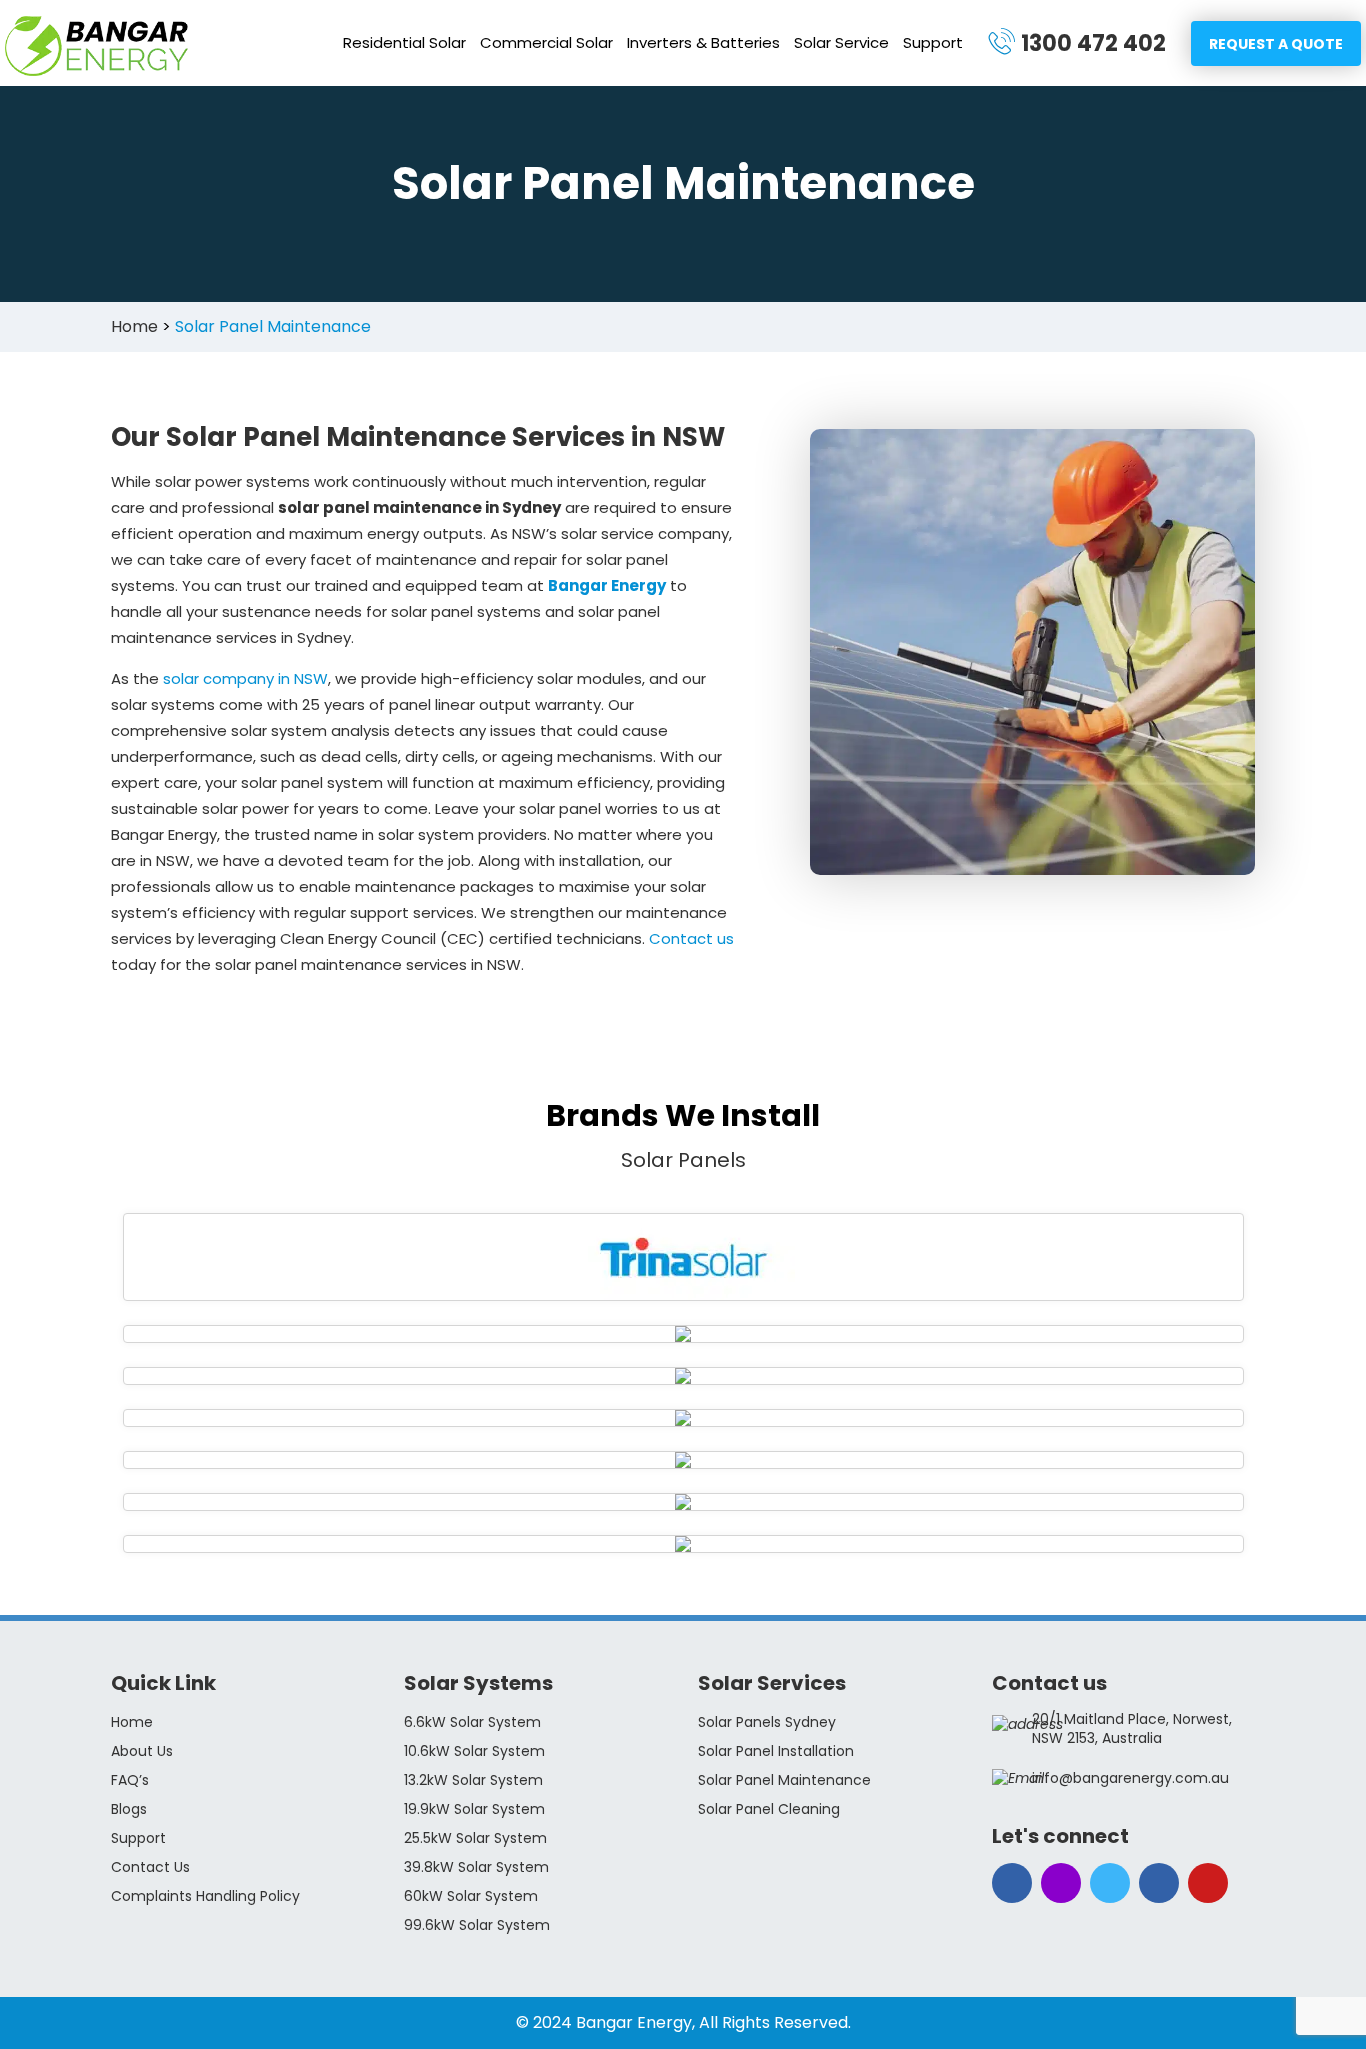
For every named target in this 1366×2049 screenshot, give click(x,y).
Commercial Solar (546, 42)
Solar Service (841, 42)
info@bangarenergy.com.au (1130, 1778)
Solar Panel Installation (776, 1751)
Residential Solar (404, 42)
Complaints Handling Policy (205, 1896)
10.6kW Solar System (474, 1751)
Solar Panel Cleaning (769, 1809)
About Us (142, 1751)
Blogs (129, 1809)
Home (132, 1722)
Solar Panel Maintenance (784, 1780)
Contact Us (150, 1867)
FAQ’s (130, 1780)
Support (933, 42)
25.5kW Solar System (475, 1838)
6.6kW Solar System (472, 1722)
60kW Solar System (471, 1896)
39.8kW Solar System (476, 1867)
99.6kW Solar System (477, 1925)
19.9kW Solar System (474, 1809)
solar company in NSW (245, 678)
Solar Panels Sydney (767, 1722)
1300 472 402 (1093, 43)
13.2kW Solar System (473, 1780)
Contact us (691, 938)
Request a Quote (1276, 44)
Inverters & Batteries (703, 42)
